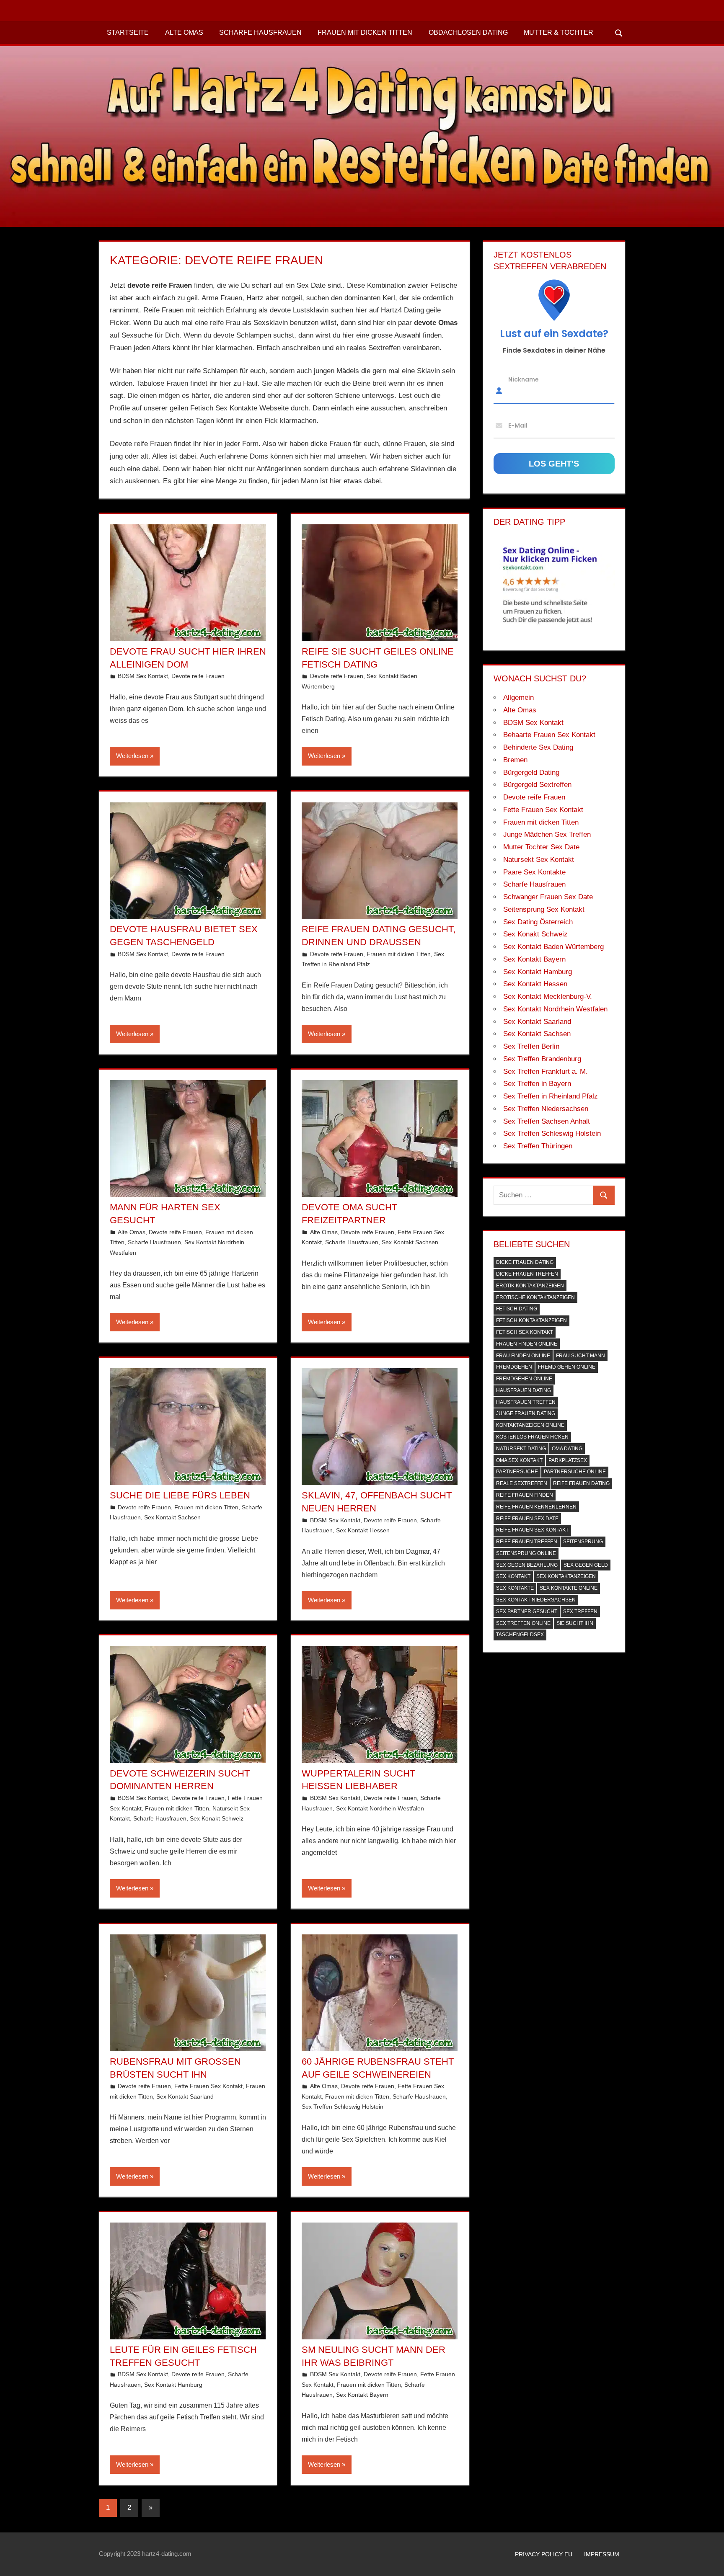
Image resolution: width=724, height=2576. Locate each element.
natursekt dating (521, 1449)
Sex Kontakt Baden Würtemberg (553, 947)
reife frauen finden (525, 1495)
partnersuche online (575, 1472)
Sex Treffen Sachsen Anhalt (547, 1121)
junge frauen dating (526, 1413)
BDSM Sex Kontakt (143, 676)
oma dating (567, 1449)
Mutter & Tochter (559, 32)
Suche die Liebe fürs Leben (180, 1495)
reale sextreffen (522, 1483)
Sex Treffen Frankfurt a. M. (546, 1071)
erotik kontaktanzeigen (530, 1286)
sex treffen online (523, 1623)
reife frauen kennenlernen (536, 1507)
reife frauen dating (581, 1483)
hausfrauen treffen (526, 1402)
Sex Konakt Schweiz (217, 1818)
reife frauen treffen (527, 1542)
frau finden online (523, 1356)
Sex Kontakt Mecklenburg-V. (548, 997)
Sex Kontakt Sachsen (410, 1242)
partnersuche (517, 1472)
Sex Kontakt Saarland (185, 2096)
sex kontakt (513, 1576)
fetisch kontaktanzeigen (531, 1320)
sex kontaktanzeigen (566, 1576)
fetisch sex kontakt (525, 1332)
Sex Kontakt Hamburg (173, 2385)
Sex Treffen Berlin (531, 1046)
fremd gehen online (567, 1367)
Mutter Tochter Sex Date (541, 847)
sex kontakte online (569, 1588)
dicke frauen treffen (527, 1274)
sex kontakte (515, 1588)
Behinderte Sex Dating (538, 747)
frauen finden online (527, 1344)
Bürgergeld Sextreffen (537, 785)
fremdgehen (514, 1367)
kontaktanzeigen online (530, 1425)
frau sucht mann (580, 1356)
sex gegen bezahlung (527, 1565)
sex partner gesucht (527, 1612)
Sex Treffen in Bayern (537, 1084)
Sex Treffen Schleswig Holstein (343, 2107)
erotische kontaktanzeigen (535, 1297)
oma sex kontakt (519, 1460)
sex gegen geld (586, 1565)
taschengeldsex (520, 1635)
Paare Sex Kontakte (534, 872)
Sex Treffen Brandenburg (542, 1059)
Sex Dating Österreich (538, 922)
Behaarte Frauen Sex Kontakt (549, 735)
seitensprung (583, 1542)
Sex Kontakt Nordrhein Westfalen (380, 1808)
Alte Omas (184, 32)
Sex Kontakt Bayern (362, 2395)
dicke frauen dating (525, 1262)
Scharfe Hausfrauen (260, 32)
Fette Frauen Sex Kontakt (208, 2086)
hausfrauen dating (524, 1390)
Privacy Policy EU (544, 2554)
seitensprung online (526, 1553)
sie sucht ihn (575, 1623)
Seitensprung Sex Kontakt (544, 909)
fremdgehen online (524, 1379)
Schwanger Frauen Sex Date (548, 897)
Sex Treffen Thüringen (538, 1146)
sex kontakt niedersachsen (536, 1600)
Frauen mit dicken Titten (365, 32)
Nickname (524, 379)
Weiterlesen (132, 756)
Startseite (128, 32)
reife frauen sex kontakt (532, 1530)
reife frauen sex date (527, 1519)
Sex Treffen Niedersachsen (546, 1109)
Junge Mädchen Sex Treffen (547, 834)
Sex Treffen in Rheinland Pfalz (551, 1096)
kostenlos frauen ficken (532, 1437)
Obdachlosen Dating (468, 32)
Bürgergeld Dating (531, 772)
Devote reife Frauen (198, 676)
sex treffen (580, 1612)
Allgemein (518, 698)
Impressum (602, 2554)
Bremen (515, 760)
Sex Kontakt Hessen (363, 1530)
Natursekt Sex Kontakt (539, 860)
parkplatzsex (568, 1460)
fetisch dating (517, 1309)
